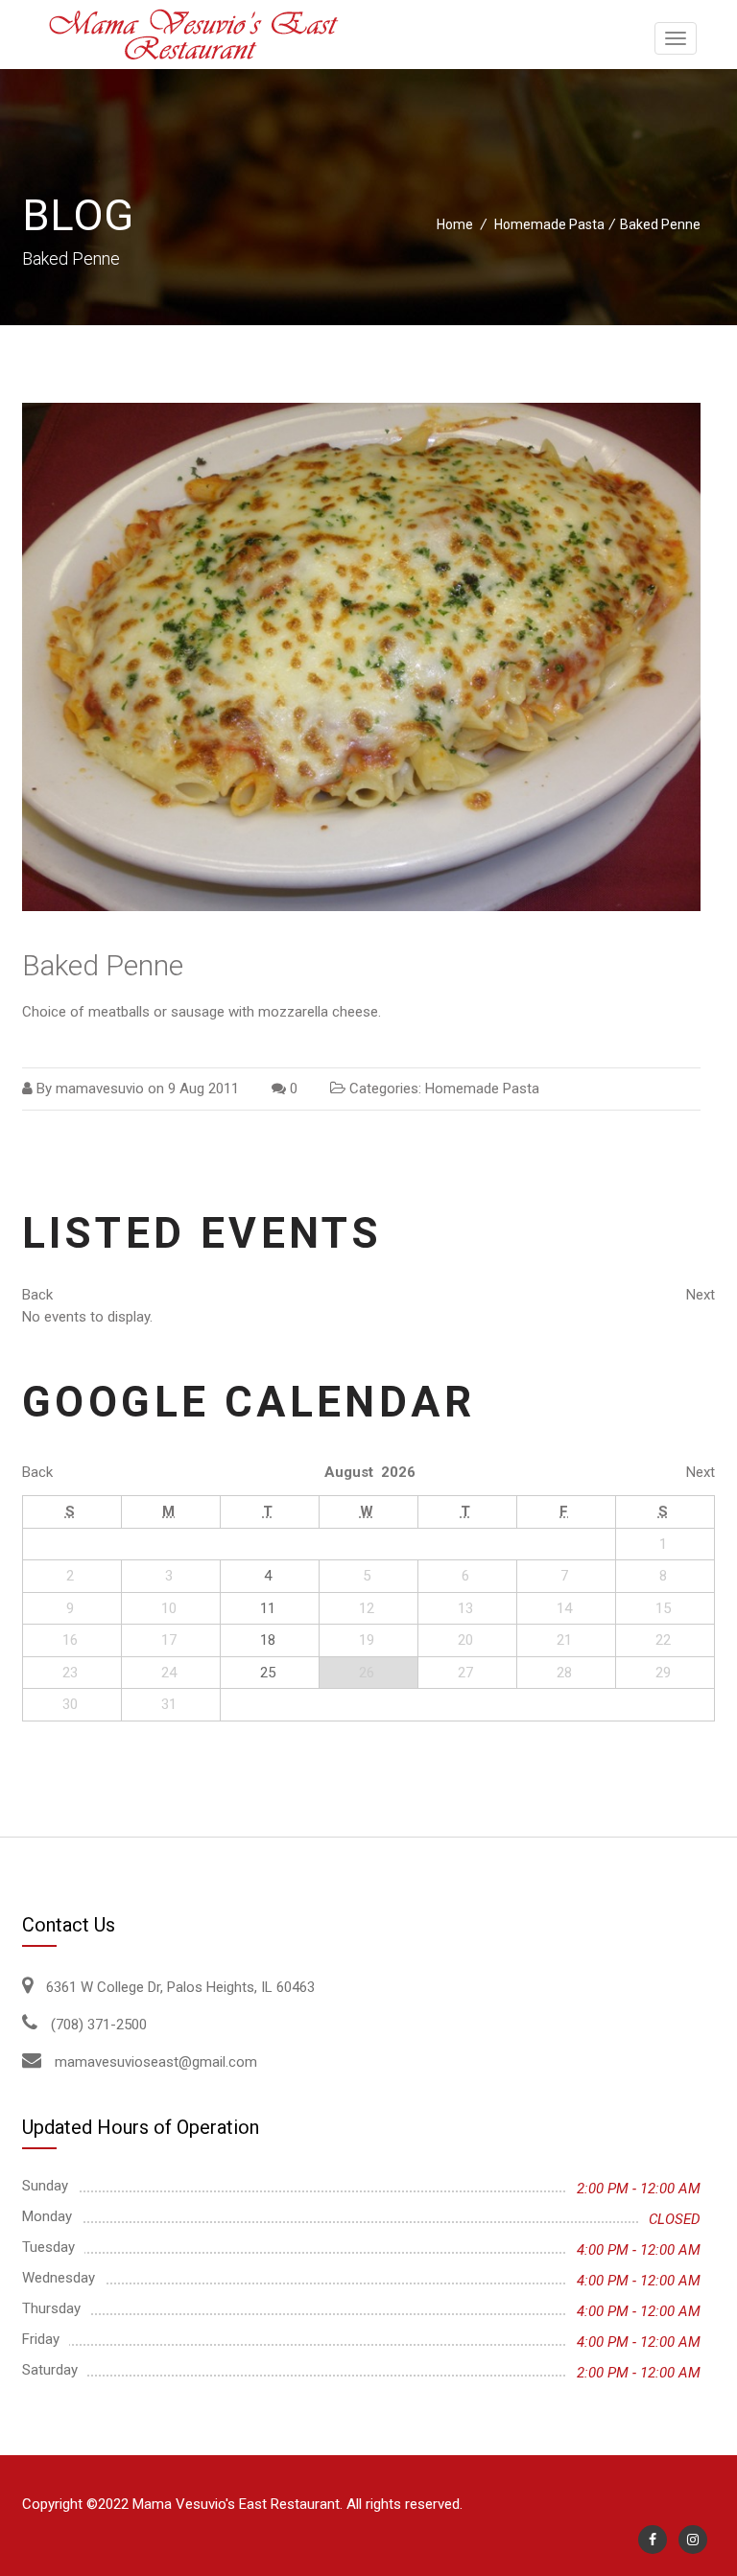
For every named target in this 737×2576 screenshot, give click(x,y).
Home (455, 224)
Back (37, 1295)
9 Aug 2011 (203, 1089)
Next (701, 1295)
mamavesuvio (100, 1089)
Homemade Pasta (549, 224)
